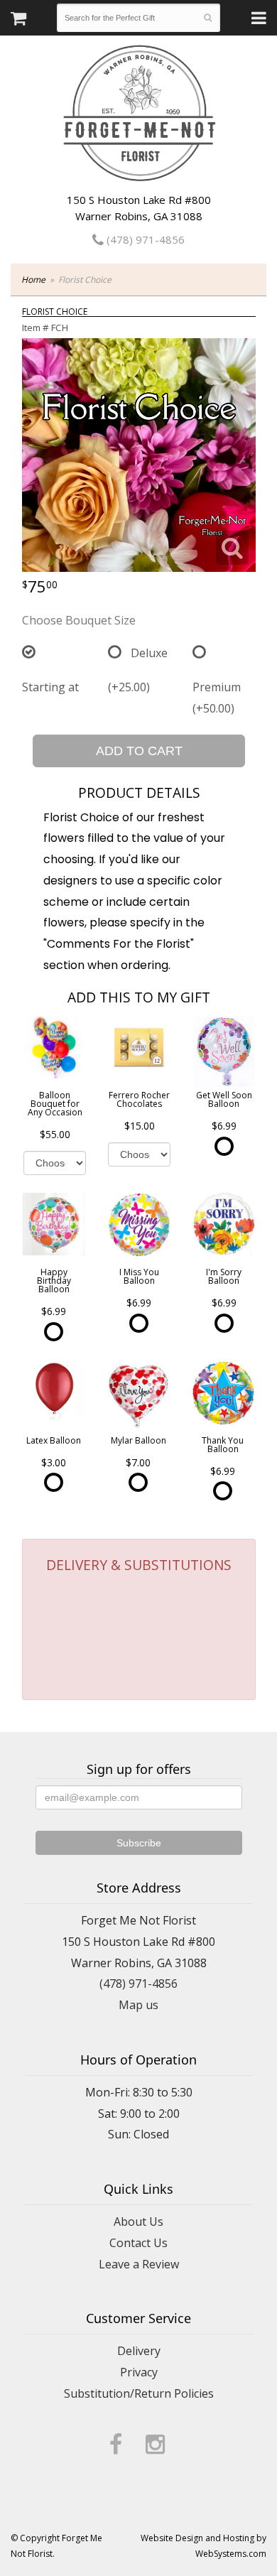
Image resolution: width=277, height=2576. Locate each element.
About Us (138, 2221)
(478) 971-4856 (144, 239)
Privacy (139, 2372)
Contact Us (138, 2243)
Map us (138, 2005)
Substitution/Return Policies (139, 2393)
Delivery (139, 2351)
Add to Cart (139, 751)
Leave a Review (139, 2264)
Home (33, 280)
